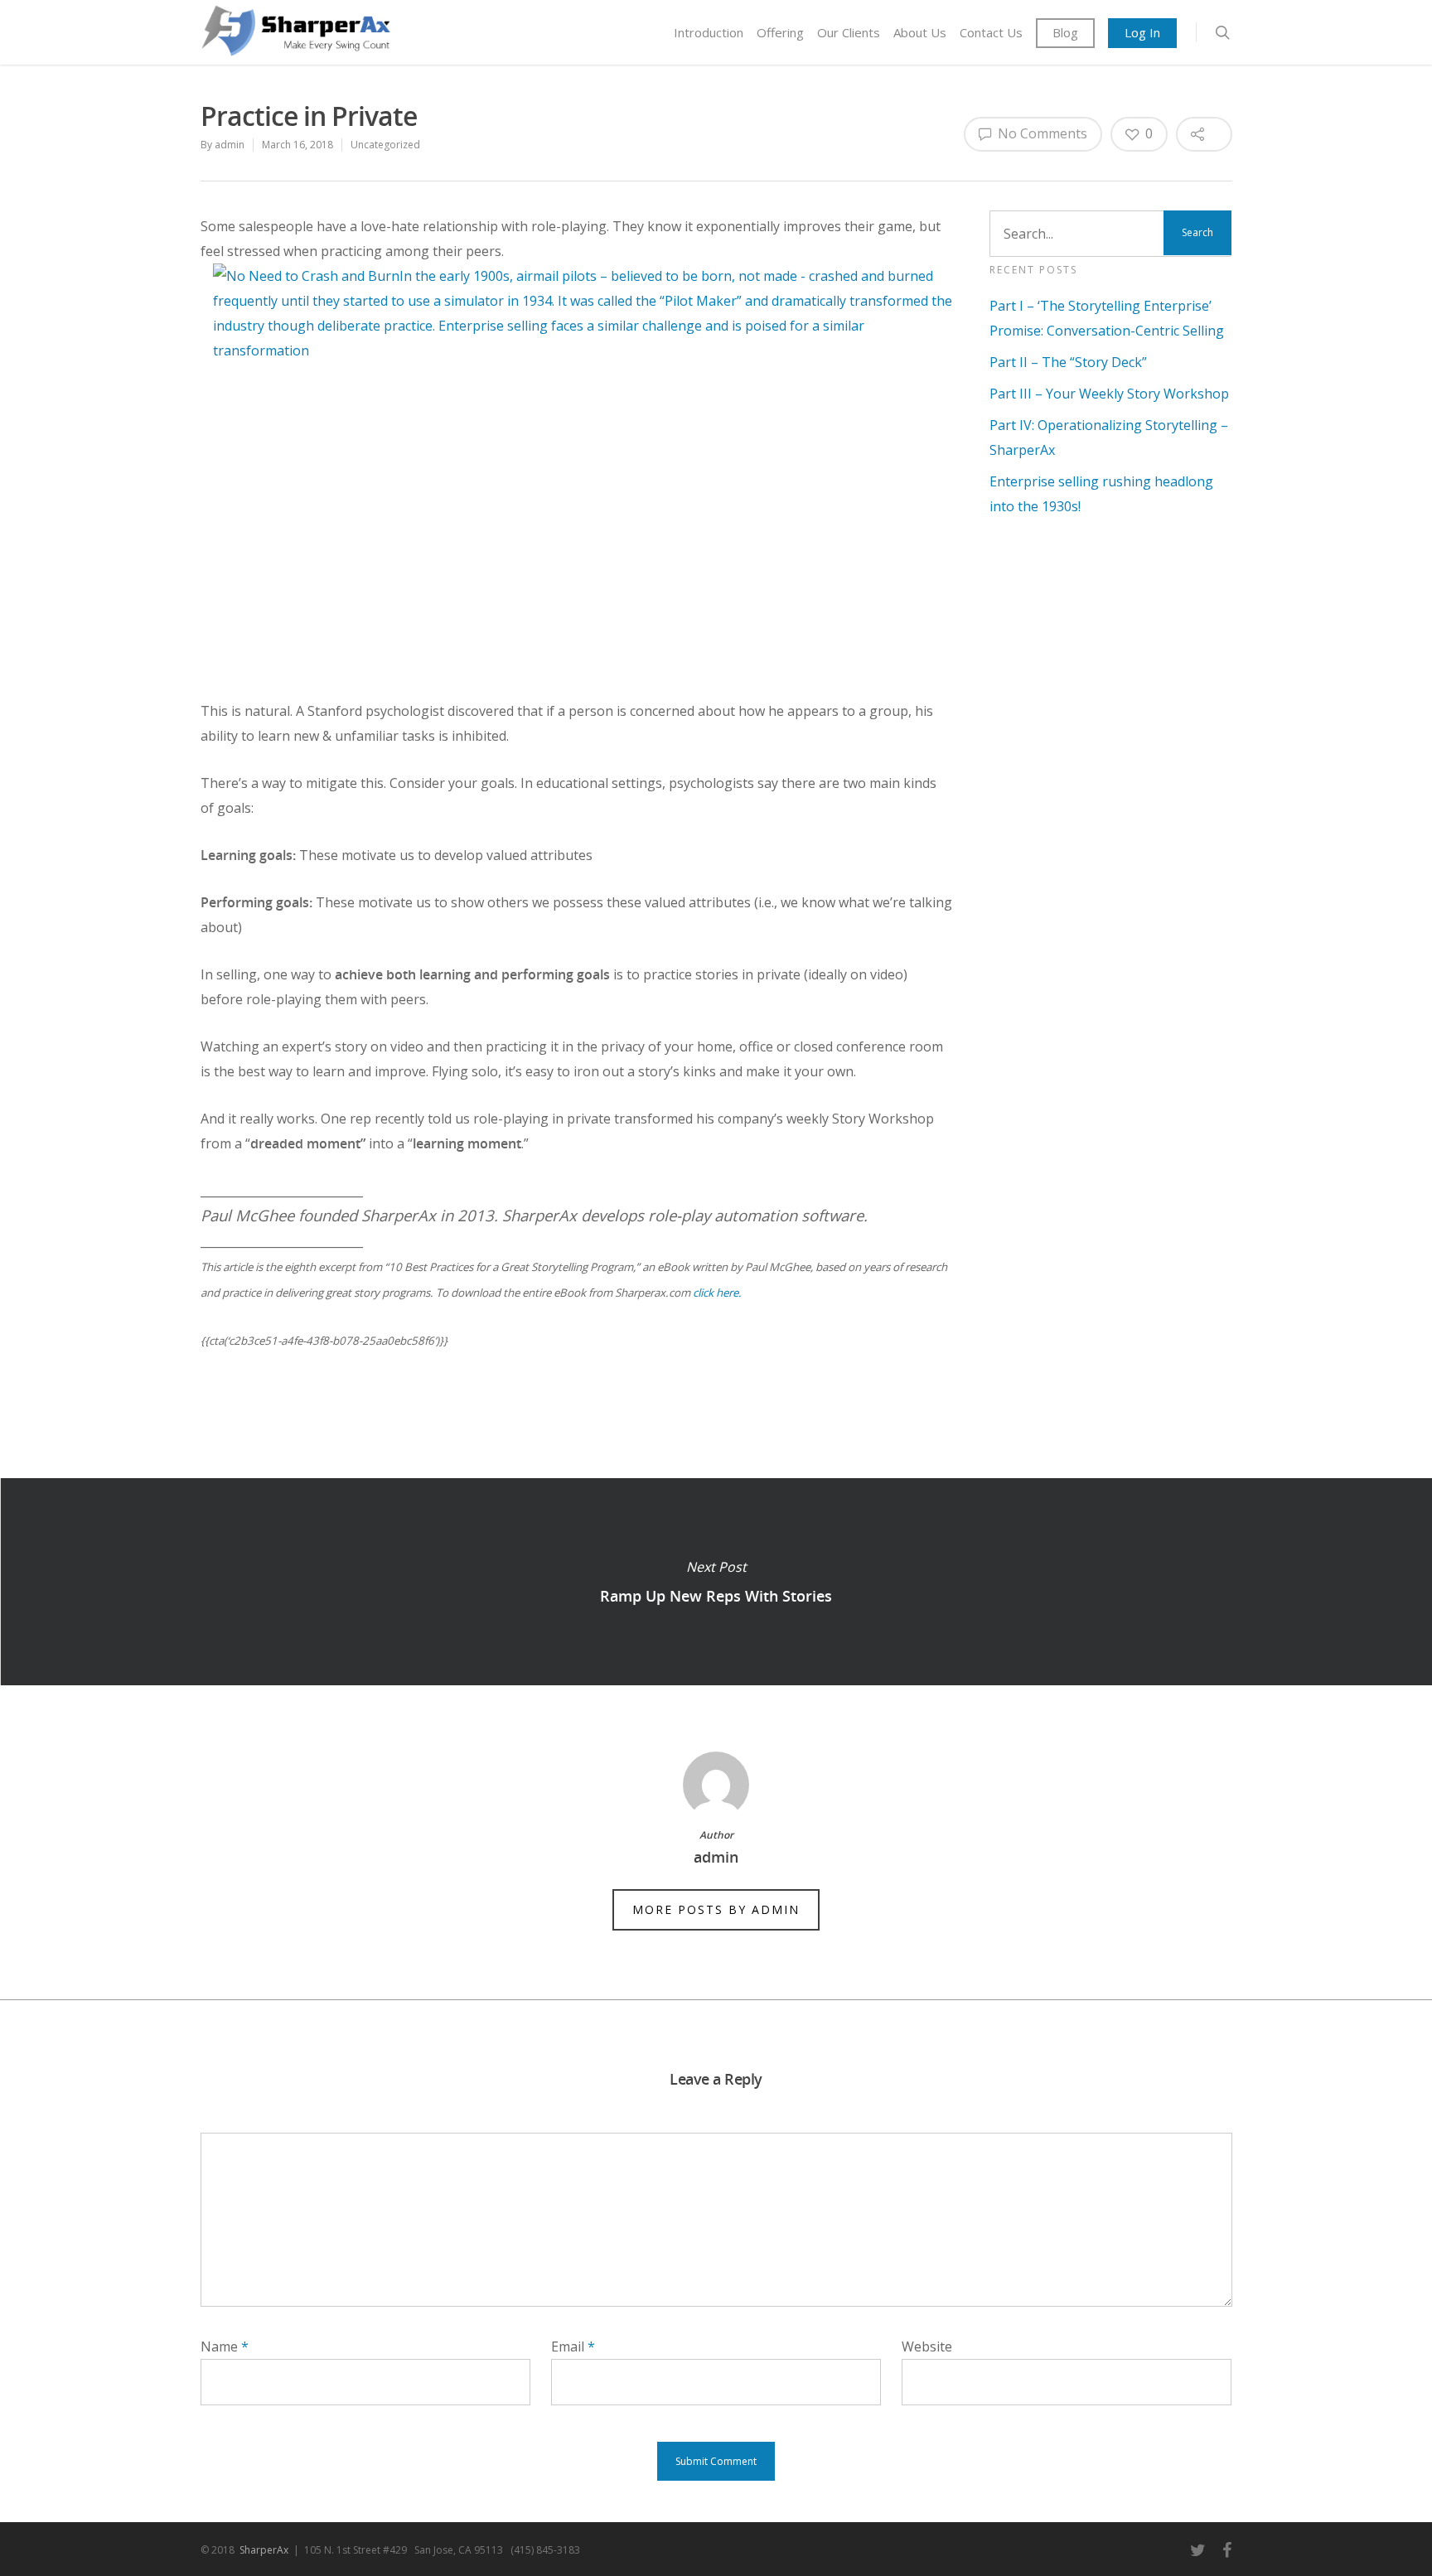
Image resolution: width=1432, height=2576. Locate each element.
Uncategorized (385, 145)
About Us (920, 32)
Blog (1065, 32)
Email (573, 2346)
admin (230, 145)
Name (225, 2346)
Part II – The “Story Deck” (1068, 362)
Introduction (709, 32)
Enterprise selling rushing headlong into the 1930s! (1101, 494)
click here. (717, 1293)
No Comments (1041, 133)
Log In (1142, 32)
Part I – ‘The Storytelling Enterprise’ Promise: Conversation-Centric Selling (1107, 318)
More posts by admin (716, 1909)
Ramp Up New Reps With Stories (716, 1582)
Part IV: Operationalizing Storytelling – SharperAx (1109, 437)
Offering (780, 32)
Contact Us (991, 32)
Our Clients (849, 32)
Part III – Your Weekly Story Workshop (1109, 394)
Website (927, 2346)
